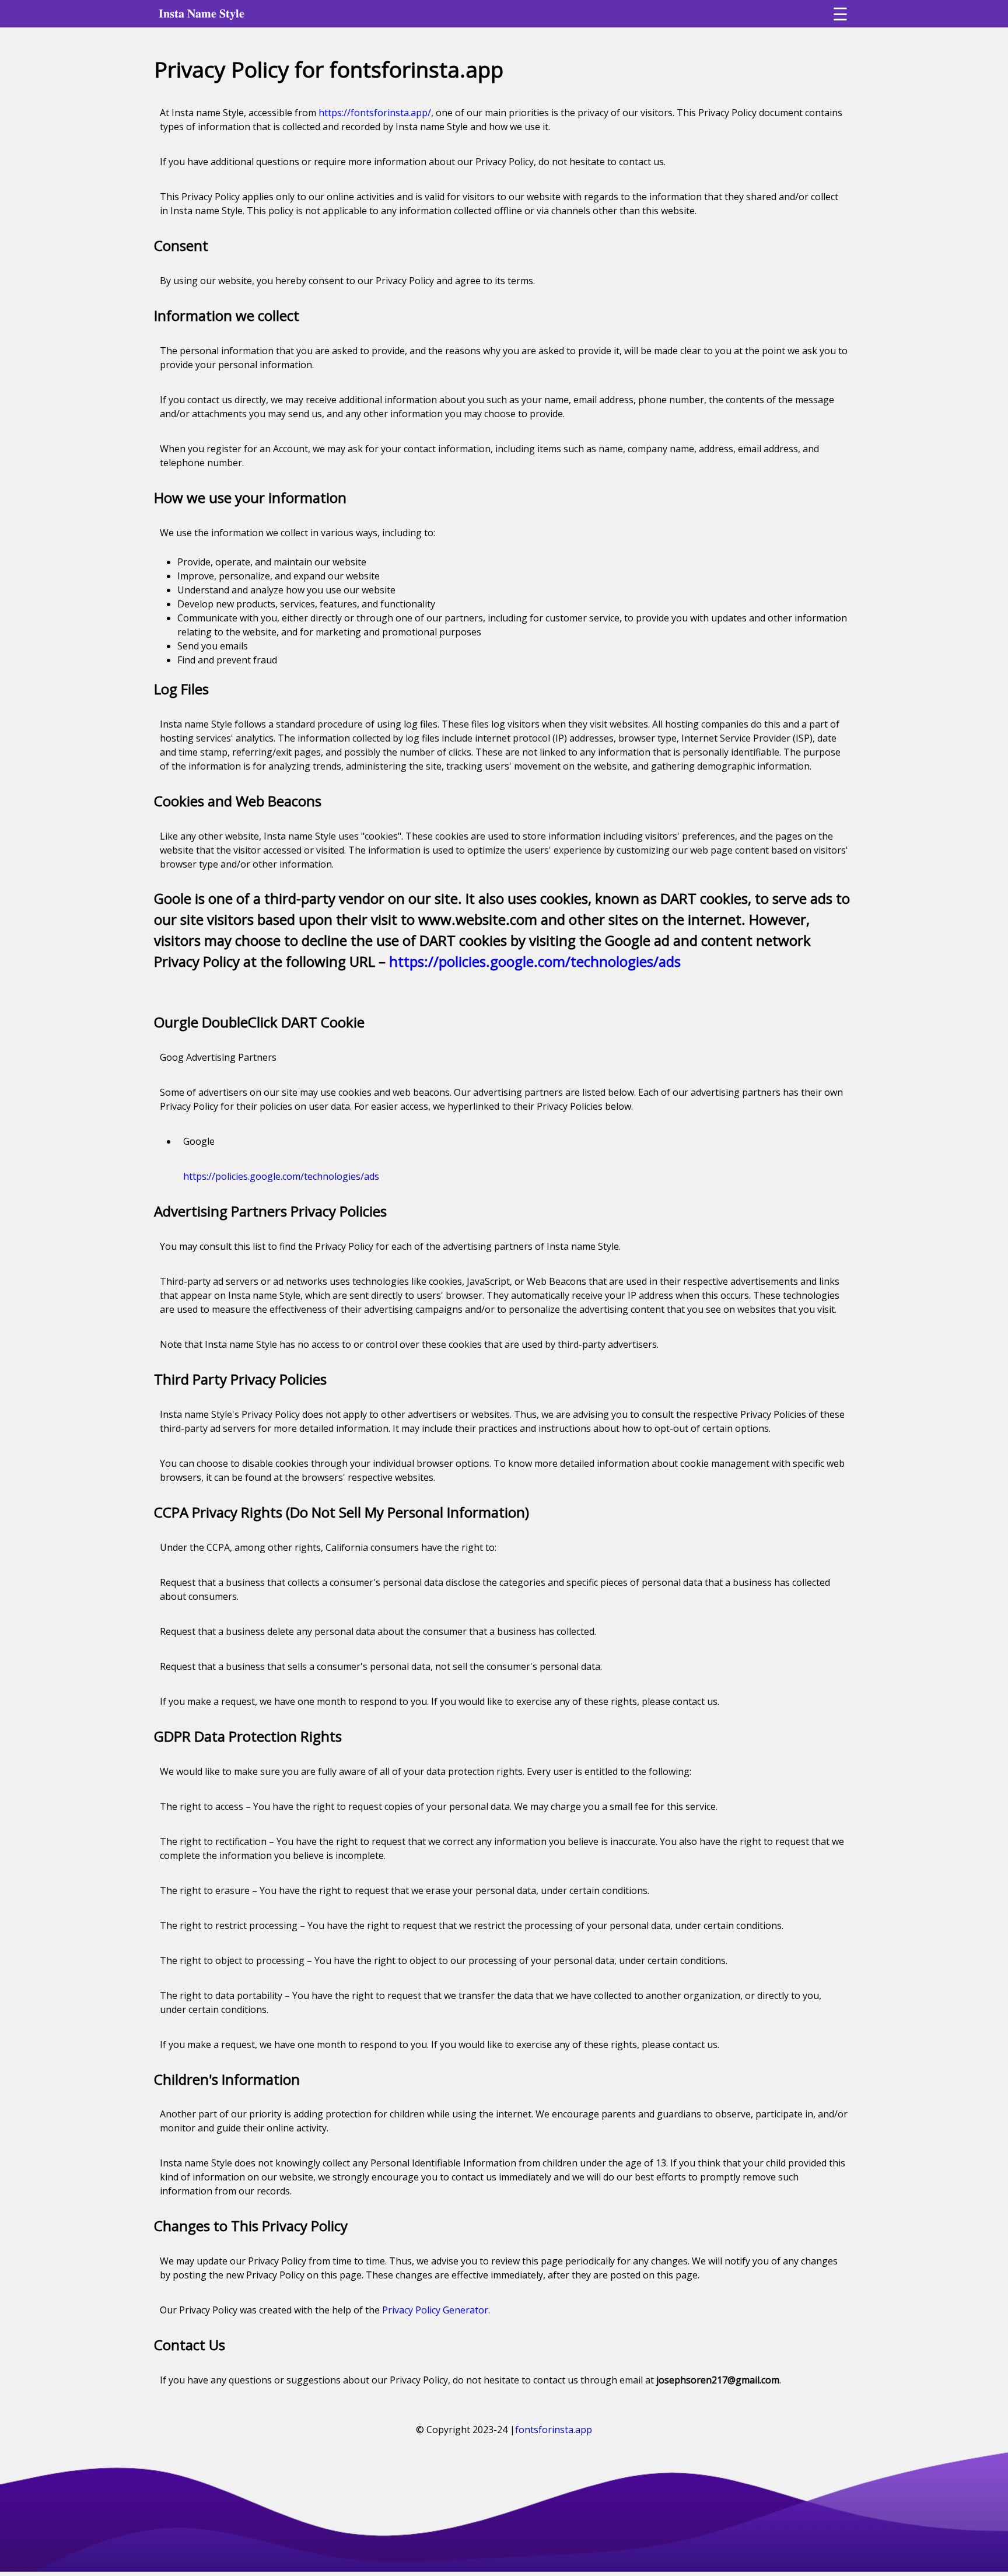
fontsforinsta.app (554, 2430)
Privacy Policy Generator (435, 2310)
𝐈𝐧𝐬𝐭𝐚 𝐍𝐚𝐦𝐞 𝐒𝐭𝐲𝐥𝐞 (202, 13)
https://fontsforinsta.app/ (375, 113)
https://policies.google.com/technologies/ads (535, 961)
